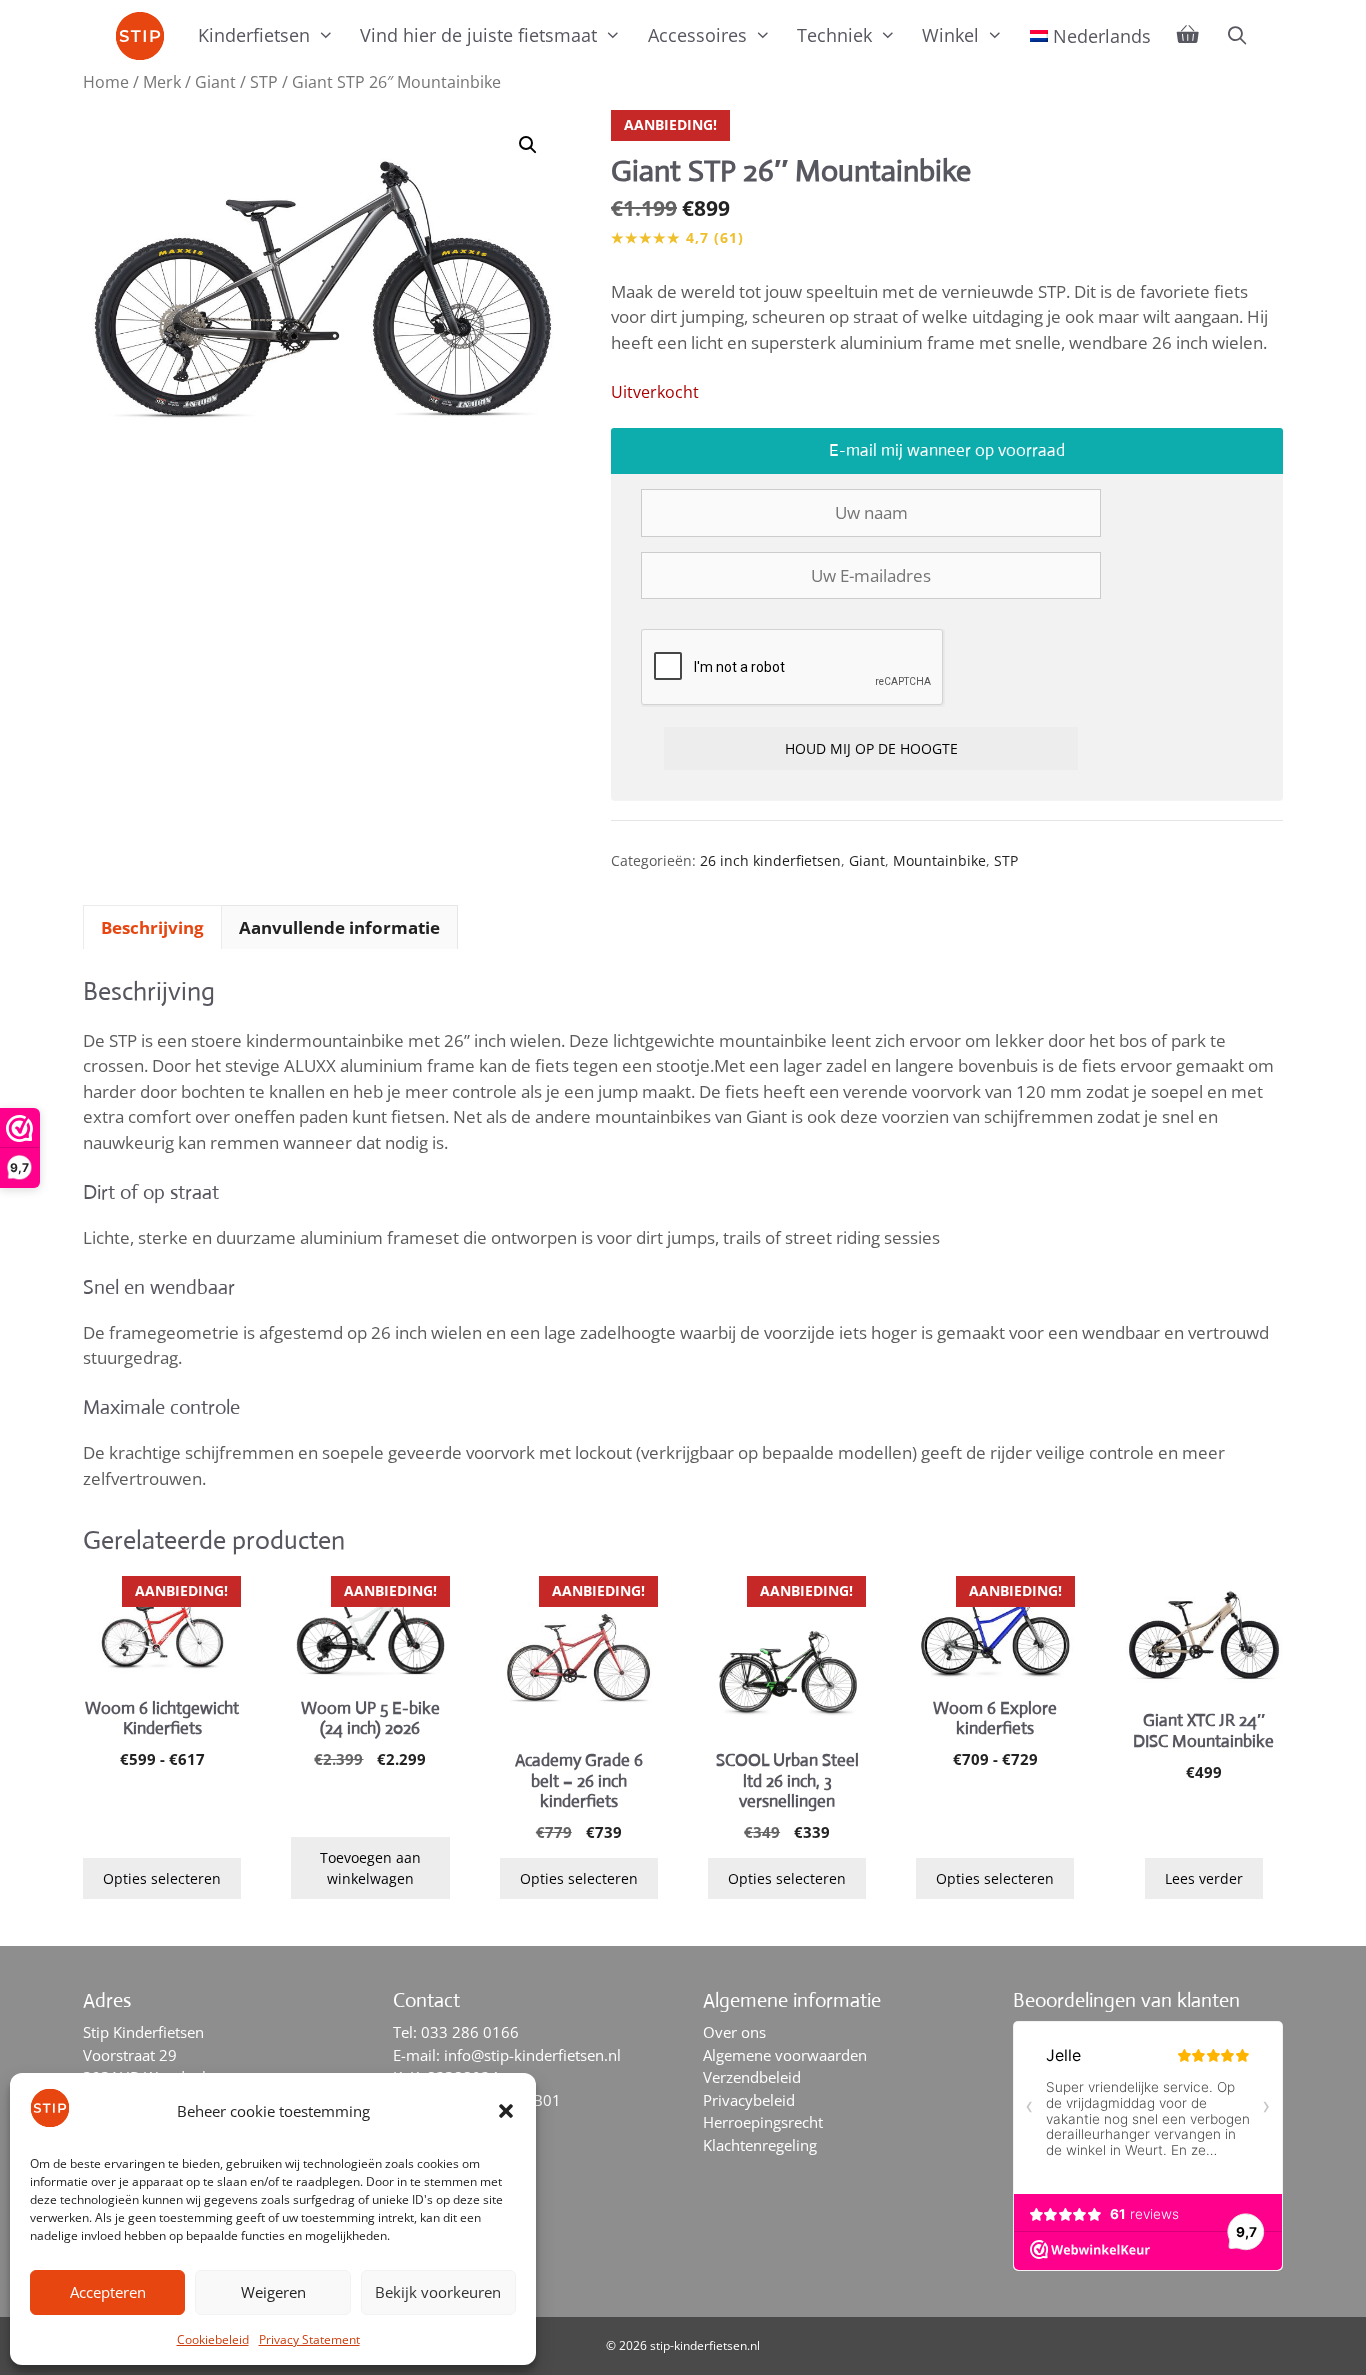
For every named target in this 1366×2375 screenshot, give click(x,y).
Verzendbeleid (752, 2077)
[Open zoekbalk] (1236, 35)
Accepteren (108, 2292)
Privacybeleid (749, 2100)
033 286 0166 (470, 2032)
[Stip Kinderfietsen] (145, 36)
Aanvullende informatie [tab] (339, 927)
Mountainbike (939, 860)
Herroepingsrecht (763, 2122)
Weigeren (273, 2292)
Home (106, 82)
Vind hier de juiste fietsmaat (478, 35)
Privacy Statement (309, 2339)
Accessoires (697, 35)
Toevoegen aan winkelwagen (370, 1868)
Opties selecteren (162, 1878)
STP (264, 82)
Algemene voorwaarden (785, 2055)
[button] (506, 2111)
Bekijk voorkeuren (438, 2292)
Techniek (834, 35)
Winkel (950, 35)
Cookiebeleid (213, 2339)
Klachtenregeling (760, 2145)
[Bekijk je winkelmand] (1188, 35)
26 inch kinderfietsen (770, 860)
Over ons (734, 2032)
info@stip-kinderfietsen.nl (532, 2055)
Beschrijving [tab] (152, 927)
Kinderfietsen (254, 35)
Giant (215, 82)
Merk (162, 82)
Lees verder (1204, 1878)
